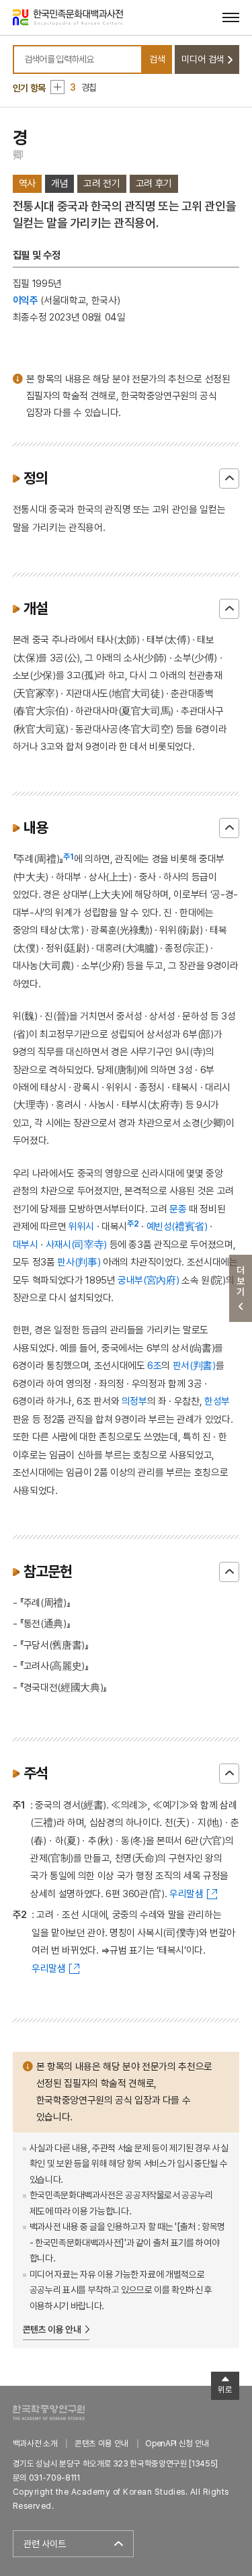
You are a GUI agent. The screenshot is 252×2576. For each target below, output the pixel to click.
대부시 (26, 1244)
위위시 (81, 1226)
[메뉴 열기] (231, 17)
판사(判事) (79, 1262)
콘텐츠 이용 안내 (52, 2329)
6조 (154, 1365)
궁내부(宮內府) (148, 1280)
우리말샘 (186, 1894)
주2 (133, 1224)
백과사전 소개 (35, 2443)
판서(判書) (194, 1365)
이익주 (26, 300)
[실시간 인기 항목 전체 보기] (57, 87)
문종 (178, 1209)
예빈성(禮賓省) (177, 1226)
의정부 (134, 1401)
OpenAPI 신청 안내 (177, 2443)
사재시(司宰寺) (76, 1244)
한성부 (217, 1401)
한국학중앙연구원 (49, 2412)
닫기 (229, 479)
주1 (69, 857)
